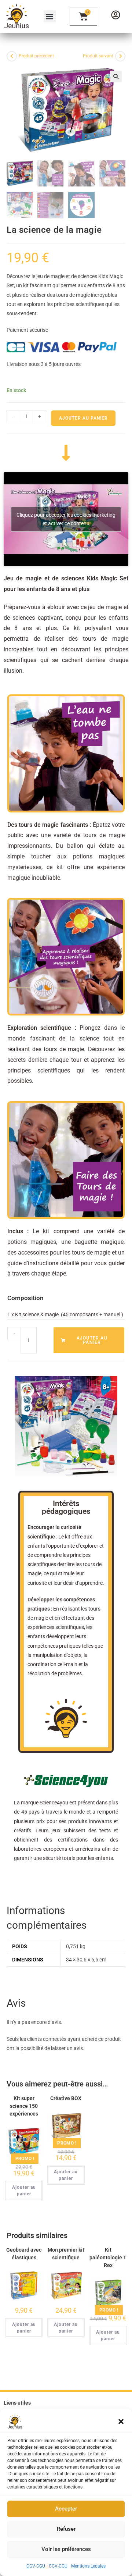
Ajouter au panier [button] (24, 2191)
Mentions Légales (88, 2566)
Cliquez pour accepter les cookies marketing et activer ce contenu (66, 519)
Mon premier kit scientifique (66, 2254)
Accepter (66, 2509)
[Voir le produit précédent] (12, 56)
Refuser (66, 2529)
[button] (121, 2422)
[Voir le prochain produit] (120, 56)
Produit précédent (36, 56)
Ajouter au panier (83, 418)
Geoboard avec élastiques (24, 2254)
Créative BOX (66, 2098)
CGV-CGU (36, 2566)
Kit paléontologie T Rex (108, 2257)
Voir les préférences (66, 2549)
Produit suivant (98, 56)
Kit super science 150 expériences (24, 2106)
